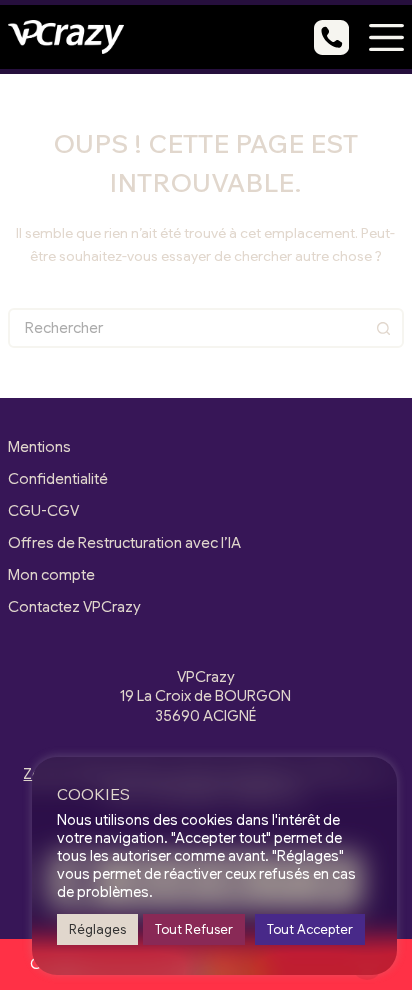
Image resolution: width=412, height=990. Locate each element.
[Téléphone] (331, 37)
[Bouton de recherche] (384, 328)
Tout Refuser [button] (194, 929)
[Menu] (386, 37)
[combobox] (188, 328)
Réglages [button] (97, 929)
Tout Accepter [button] (310, 929)
